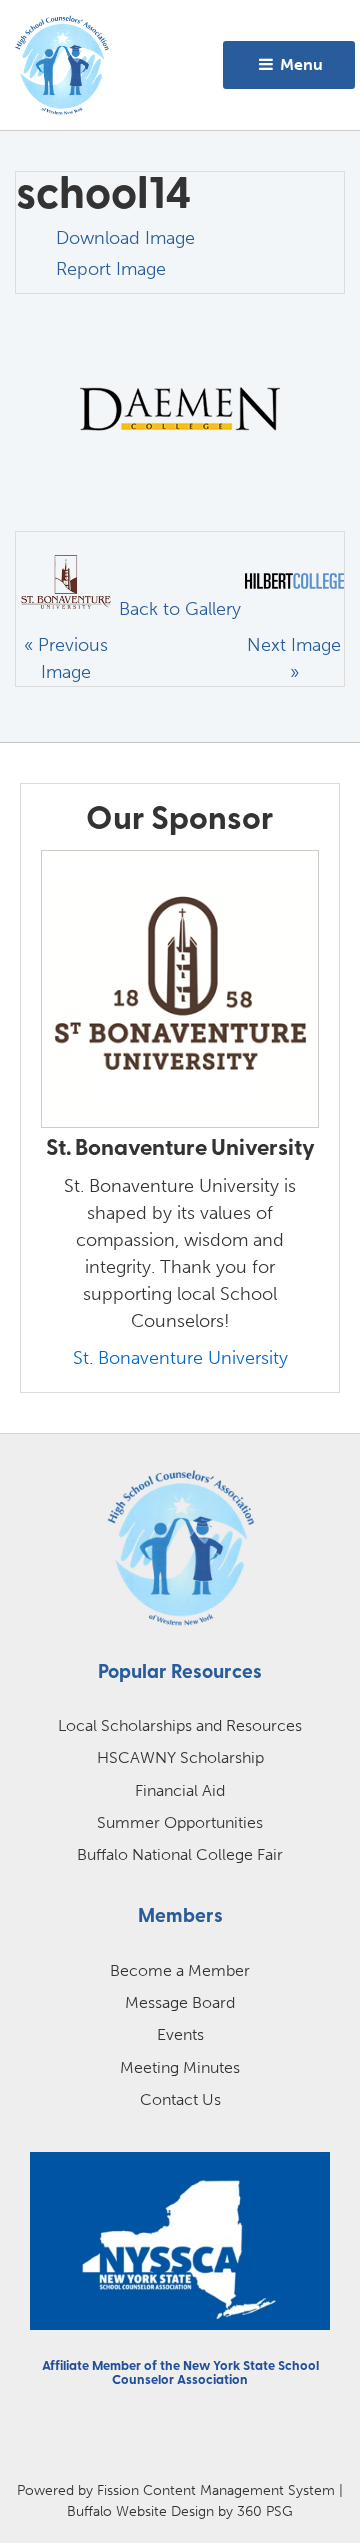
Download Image (125, 238)
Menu (299, 64)
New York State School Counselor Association (215, 2373)
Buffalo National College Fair (180, 1854)
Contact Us (180, 2099)
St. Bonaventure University (180, 1358)
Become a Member (180, 1970)
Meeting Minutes (180, 2067)
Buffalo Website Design (140, 2511)
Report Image (111, 269)
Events (180, 2034)
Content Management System (239, 2490)
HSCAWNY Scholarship (180, 1757)
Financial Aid (180, 1790)
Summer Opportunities (180, 1822)
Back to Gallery (180, 609)
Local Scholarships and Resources (180, 1725)
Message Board (180, 2002)
